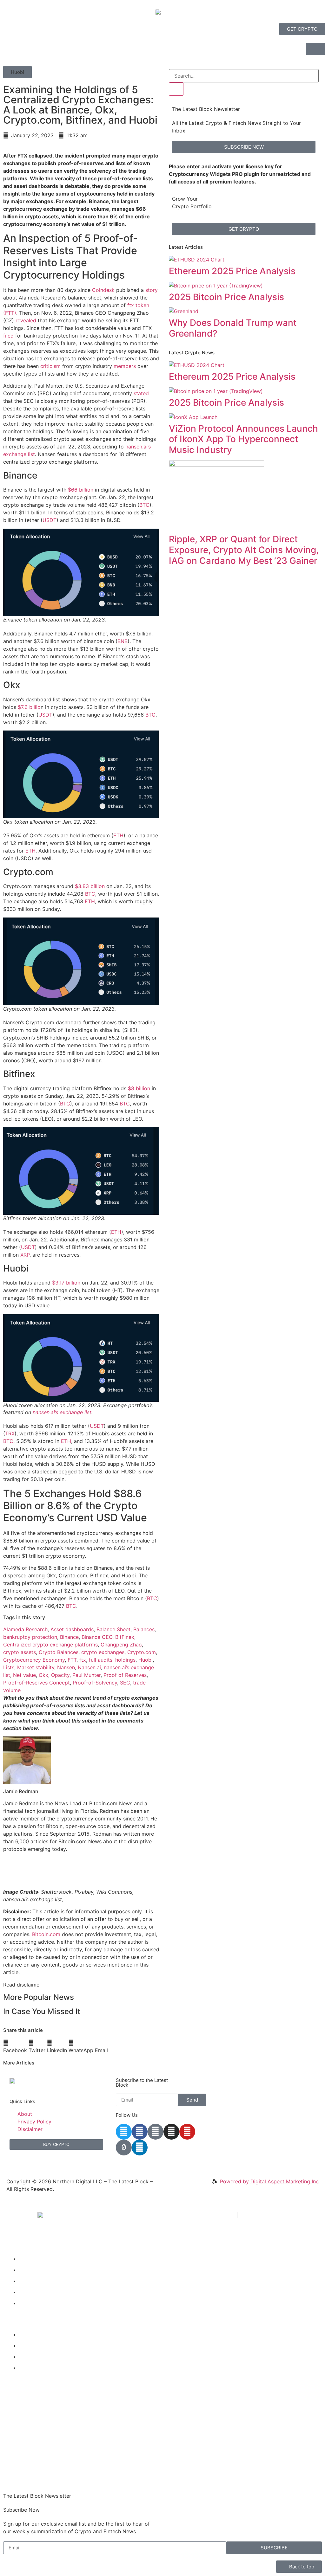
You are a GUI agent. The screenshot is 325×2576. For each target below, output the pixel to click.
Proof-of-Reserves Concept (36, 1683)
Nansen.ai (89, 1667)
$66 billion (81, 490)
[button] (17, 72)
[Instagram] (171, 2132)
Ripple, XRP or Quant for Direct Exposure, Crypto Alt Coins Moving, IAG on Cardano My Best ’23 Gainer (244, 550)
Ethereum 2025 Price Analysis (232, 271)
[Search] (176, 89)
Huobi (146, 1660)
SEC (125, 1683)
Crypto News (35, 2259)
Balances (144, 1629)
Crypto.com (142, 1652)
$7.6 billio (29, 707)
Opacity (60, 1675)
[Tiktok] (124, 2148)
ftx (83, 1660)
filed (8, 336)
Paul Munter (86, 1675)
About (26, 2303)
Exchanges (32, 2357)
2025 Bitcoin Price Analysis (226, 297)
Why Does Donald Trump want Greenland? (233, 328)
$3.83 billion (90, 886)
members (125, 366)
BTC (144, 505)
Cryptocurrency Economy (34, 1660)
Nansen (66, 1667)
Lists (9, 1667)
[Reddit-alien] (156, 2132)
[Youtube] (187, 2132)
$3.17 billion (66, 1283)
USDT (50, 520)
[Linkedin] (140, 2148)
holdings (125, 1660)
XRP (25, 1255)
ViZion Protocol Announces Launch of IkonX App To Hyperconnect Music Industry (243, 439)
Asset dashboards (72, 1629)
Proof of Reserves (125, 1675)
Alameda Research (25, 1629)
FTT (72, 1660)
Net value (24, 1675)
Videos (27, 2270)
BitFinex (125, 1637)
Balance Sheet (113, 1629)
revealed (26, 320)
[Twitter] (124, 2132)
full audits (101, 1660)
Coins (26, 2292)
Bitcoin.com (46, 1934)
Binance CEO (97, 1637)
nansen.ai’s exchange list (62, 1412)
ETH (118, 835)
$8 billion (139, 1088)
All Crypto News (43, 2368)
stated (141, 393)
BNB (123, 641)
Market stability (36, 1667)
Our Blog (30, 2281)
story (152, 290)
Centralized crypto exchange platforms (50, 1645)
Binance (69, 1637)
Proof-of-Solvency (95, 1683)
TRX (10, 1433)
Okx (43, 1675)
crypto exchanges (103, 1652)
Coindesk (103, 290)
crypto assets (20, 1652)
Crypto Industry (38, 2346)
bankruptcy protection (30, 1637)
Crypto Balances (59, 1652)
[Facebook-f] (140, 2132)
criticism (50, 366)
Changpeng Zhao (121, 1645)
